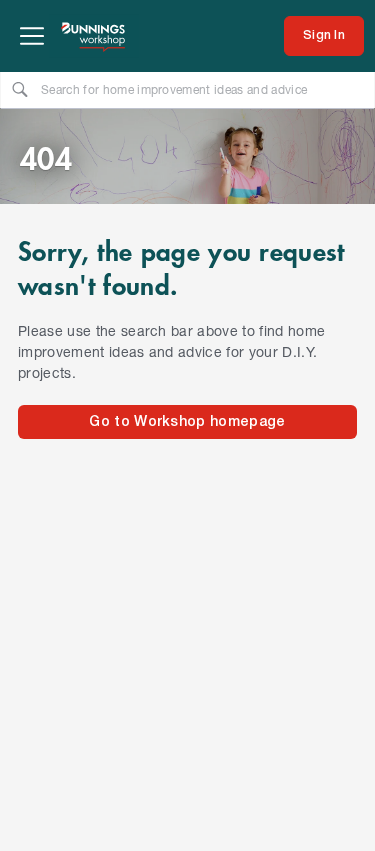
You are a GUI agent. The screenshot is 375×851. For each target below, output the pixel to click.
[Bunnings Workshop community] (94, 36)
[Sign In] (324, 36)
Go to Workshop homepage (187, 422)
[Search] (20, 89)
